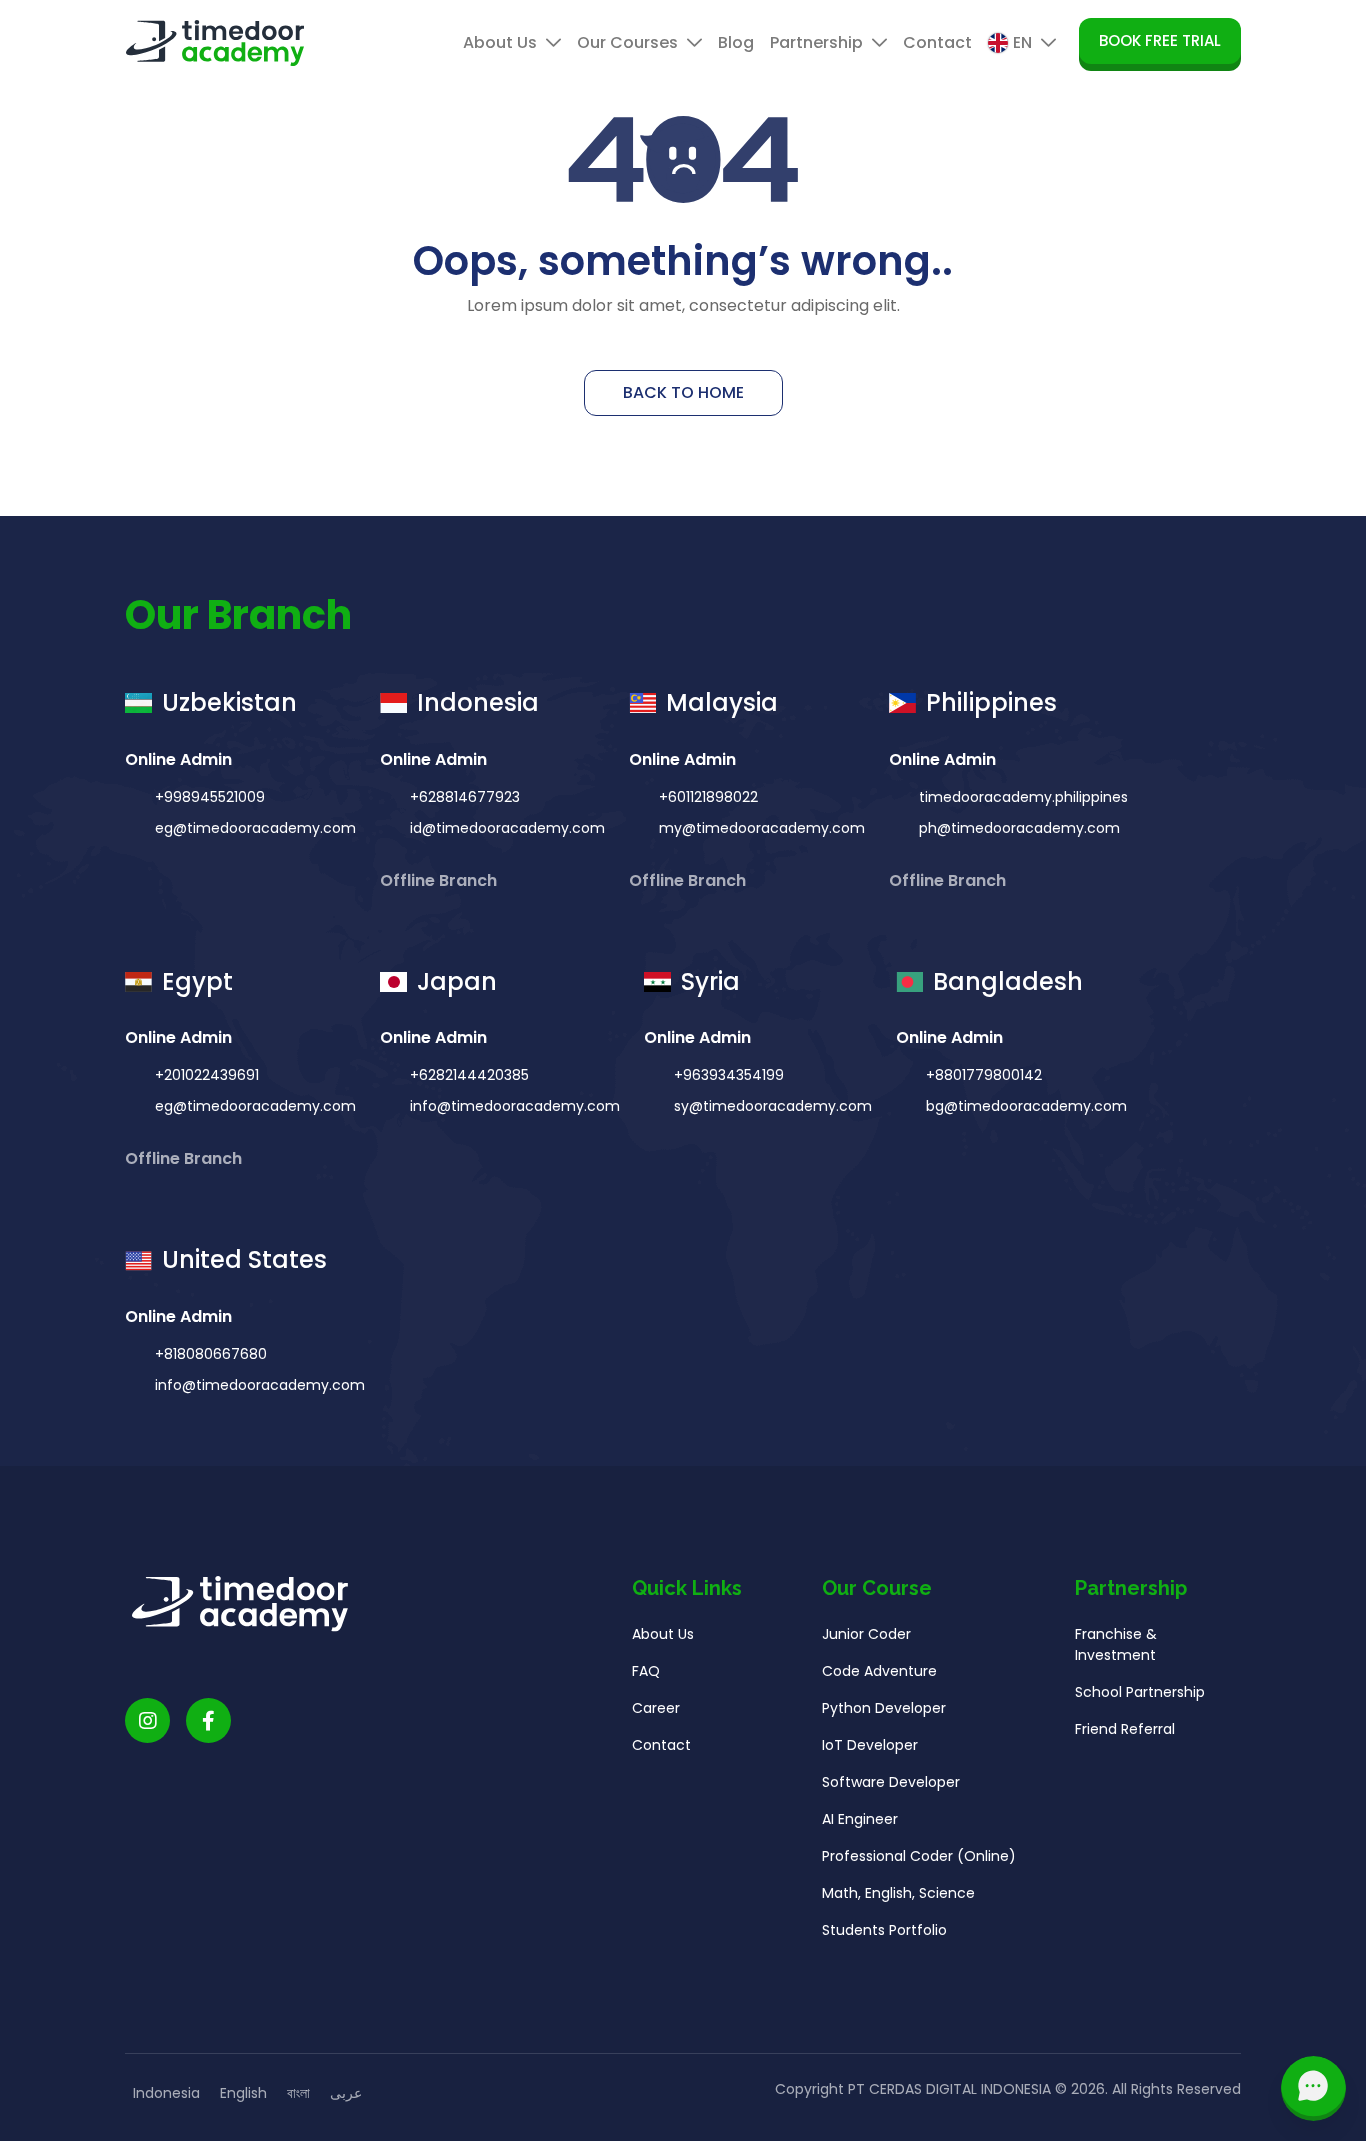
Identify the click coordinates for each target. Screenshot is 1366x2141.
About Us (502, 42)
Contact (937, 42)
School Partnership (1140, 1692)
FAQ (646, 1671)
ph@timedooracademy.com (1019, 828)
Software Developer (891, 1782)
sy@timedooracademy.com (773, 1106)
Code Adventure (879, 1671)
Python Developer (884, 1708)
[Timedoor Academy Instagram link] (147, 1720)
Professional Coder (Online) (919, 1856)
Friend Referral (1125, 1729)
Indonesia (166, 2093)
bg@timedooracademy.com (1026, 1106)
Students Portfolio (884, 1930)
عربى (346, 2093)
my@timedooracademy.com (762, 828)
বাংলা (298, 2093)
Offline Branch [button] (440, 880)
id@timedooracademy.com (507, 828)
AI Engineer (860, 1819)
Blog (736, 42)
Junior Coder (866, 1634)
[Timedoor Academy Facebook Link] (208, 1720)
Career (656, 1708)
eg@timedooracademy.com (255, 828)
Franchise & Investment (1116, 1644)
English (243, 2093)
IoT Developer (870, 1745)
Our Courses (629, 42)
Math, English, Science (898, 1893)
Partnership (818, 42)
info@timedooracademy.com (515, 1106)
